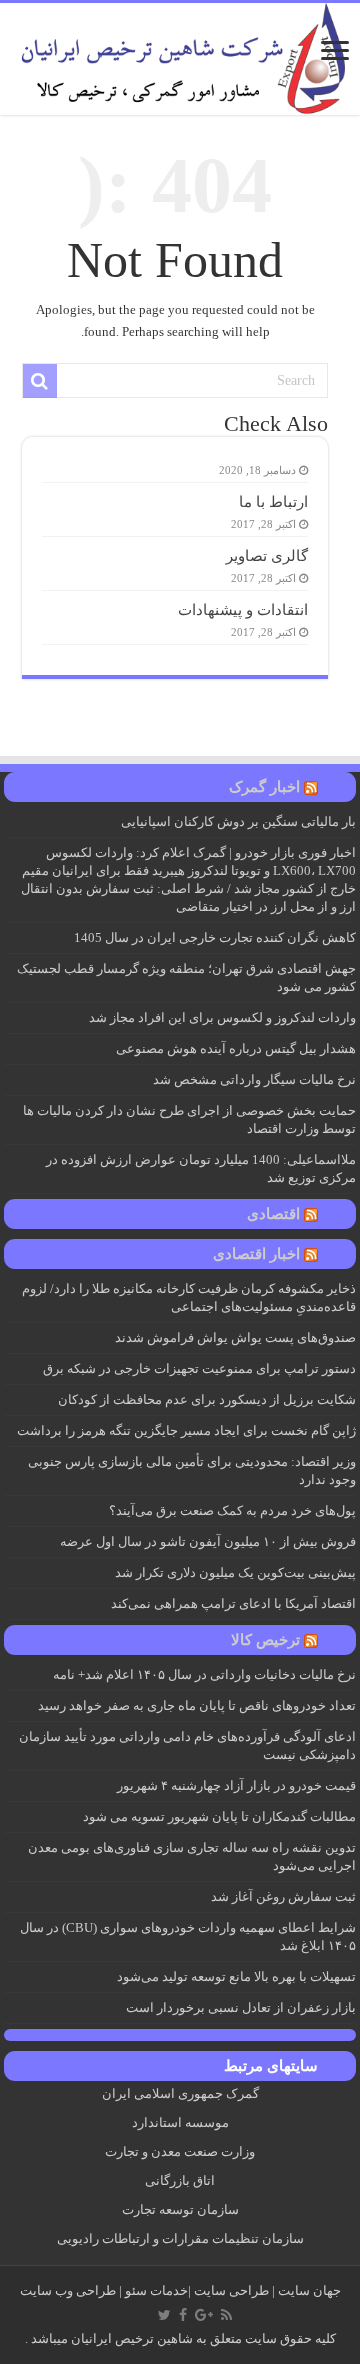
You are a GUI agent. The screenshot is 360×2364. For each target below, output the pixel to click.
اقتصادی (273, 1214)
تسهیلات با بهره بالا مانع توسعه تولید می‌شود (236, 1976)
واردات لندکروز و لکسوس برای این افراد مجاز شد (222, 1017)
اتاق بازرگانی (180, 2180)
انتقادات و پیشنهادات (243, 609)
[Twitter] (164, 2315)
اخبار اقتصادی (256, 1254)
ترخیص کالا (265, 1640)
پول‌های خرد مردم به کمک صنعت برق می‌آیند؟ (232, 1510)
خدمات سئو (156, 2290)
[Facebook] (183, 2315)
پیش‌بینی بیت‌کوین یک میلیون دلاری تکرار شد (235, 1572)
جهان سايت (309, 2290)
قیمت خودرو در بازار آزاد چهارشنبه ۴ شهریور (236, 1785)
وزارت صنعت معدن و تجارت (180, 2151)
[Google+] (204, 2315)
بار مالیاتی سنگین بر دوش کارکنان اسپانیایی (238, 821)
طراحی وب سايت (68, 2290)
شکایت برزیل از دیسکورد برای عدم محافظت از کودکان (207, 1399)
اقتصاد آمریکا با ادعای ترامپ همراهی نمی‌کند (233, 1603)
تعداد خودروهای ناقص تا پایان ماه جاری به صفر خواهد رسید (197, 1705)
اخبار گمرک (264, 787)
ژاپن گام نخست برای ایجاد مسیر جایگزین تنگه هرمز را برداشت (186, 1430)
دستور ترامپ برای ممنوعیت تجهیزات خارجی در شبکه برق (199, 1368)
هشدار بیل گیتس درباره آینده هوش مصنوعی (236, 1048)
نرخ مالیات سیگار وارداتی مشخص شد (254, 1079)
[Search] (40, 381)
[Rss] (226, 2315)
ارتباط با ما (273, 501)
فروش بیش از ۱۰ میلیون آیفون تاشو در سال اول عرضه (208, 1541)
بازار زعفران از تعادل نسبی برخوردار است (241, 2007)
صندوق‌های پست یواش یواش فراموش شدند (235, 1337)
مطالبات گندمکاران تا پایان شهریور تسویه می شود (219, 1816)
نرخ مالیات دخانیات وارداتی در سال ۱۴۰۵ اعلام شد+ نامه (204, 1674)
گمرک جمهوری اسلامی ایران (180, 2093)
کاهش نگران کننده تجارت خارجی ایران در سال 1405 (215, 937)
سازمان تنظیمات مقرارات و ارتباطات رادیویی (180, 2238)
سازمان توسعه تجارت (180, 2209)
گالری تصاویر (267, 555)
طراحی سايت (231, 2290)
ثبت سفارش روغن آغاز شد (283, 1896)
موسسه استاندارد (180, 2122)
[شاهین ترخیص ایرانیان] (180, 54)
